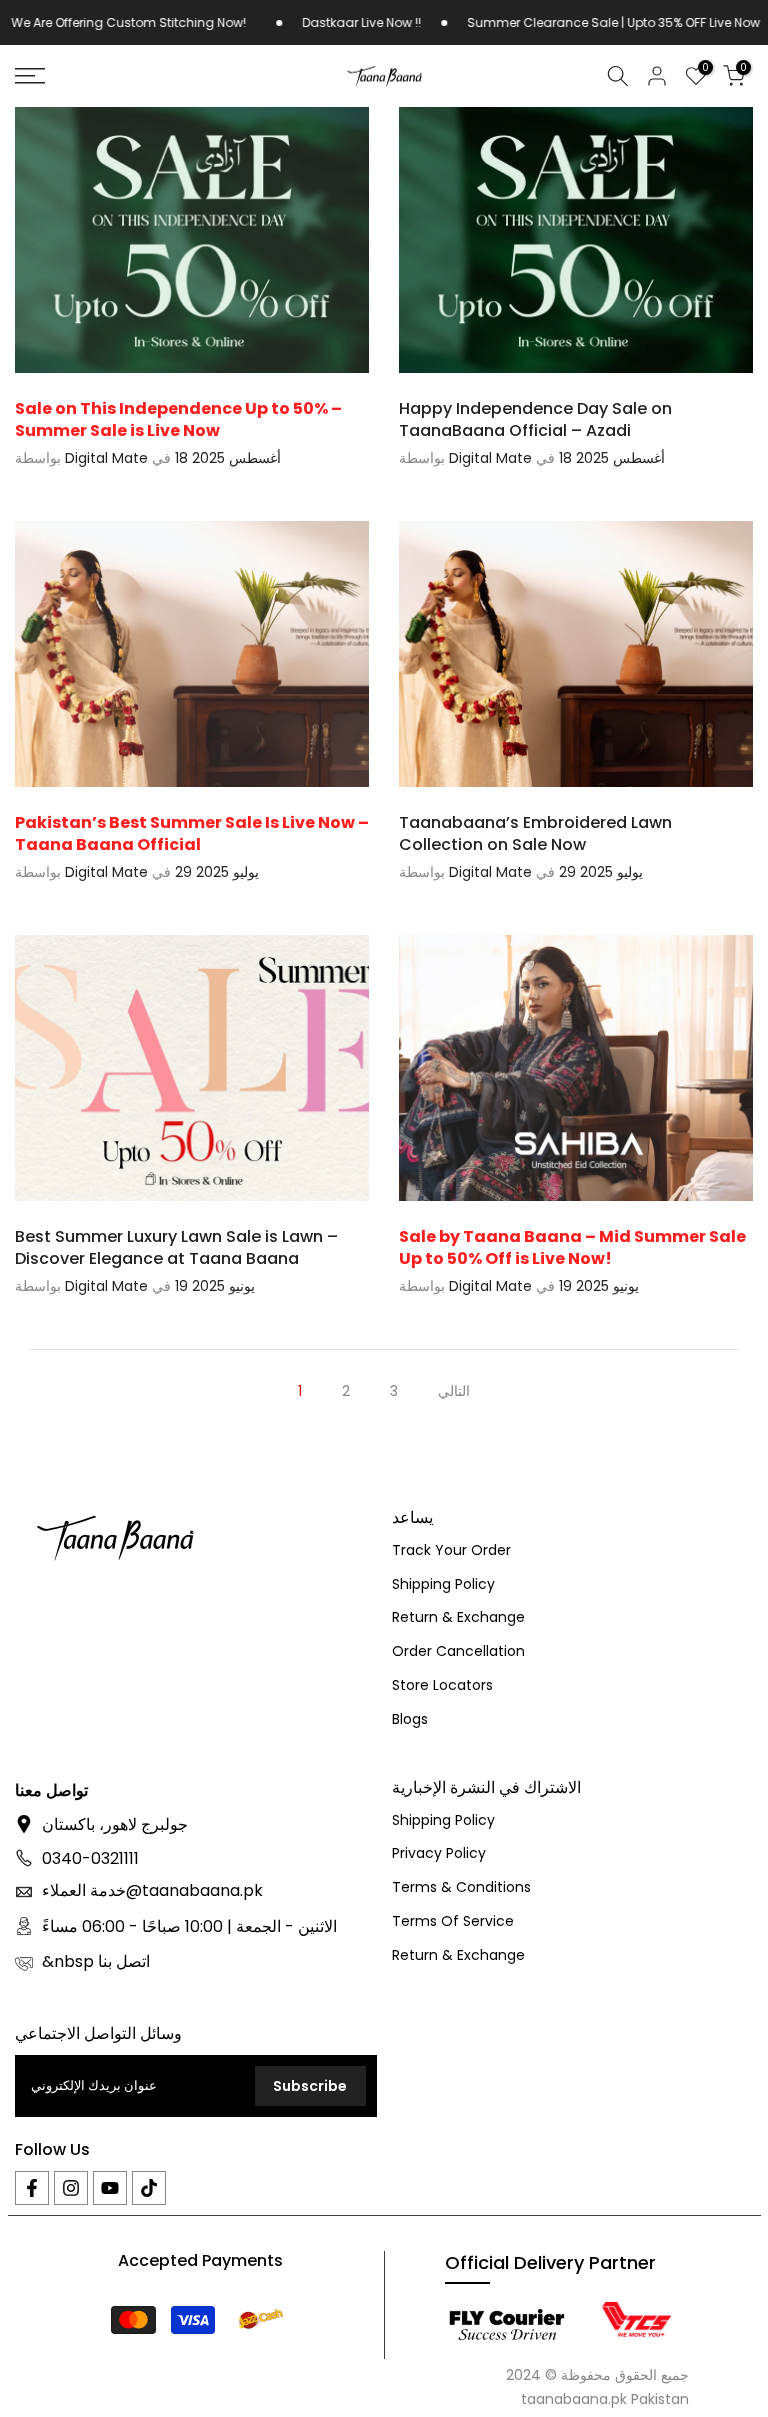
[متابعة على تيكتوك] (149, 2188)
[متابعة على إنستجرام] (71, 2188)
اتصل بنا (124, 1962)
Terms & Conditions (461, 1887)
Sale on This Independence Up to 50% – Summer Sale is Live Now (178, 419)
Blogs (410, 1719)
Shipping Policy (443, 1584)
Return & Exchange (458, 1617)
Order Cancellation (458, 1651)
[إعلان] (299, 23)
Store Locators (442, 1685)
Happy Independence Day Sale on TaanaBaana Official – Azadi (535, 419)
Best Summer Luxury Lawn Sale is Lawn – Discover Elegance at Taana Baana (176, 1247)
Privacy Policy (439, 1853)
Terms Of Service (453, 1921)
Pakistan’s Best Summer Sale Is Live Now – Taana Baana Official (192, 833)
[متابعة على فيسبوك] (32, 2188)
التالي (454, 1391)
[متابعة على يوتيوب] (110, 2188)
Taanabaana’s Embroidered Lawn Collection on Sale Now (535, 833)
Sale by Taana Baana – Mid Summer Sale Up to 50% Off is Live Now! (572, 1247)
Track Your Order (451, 1550)
